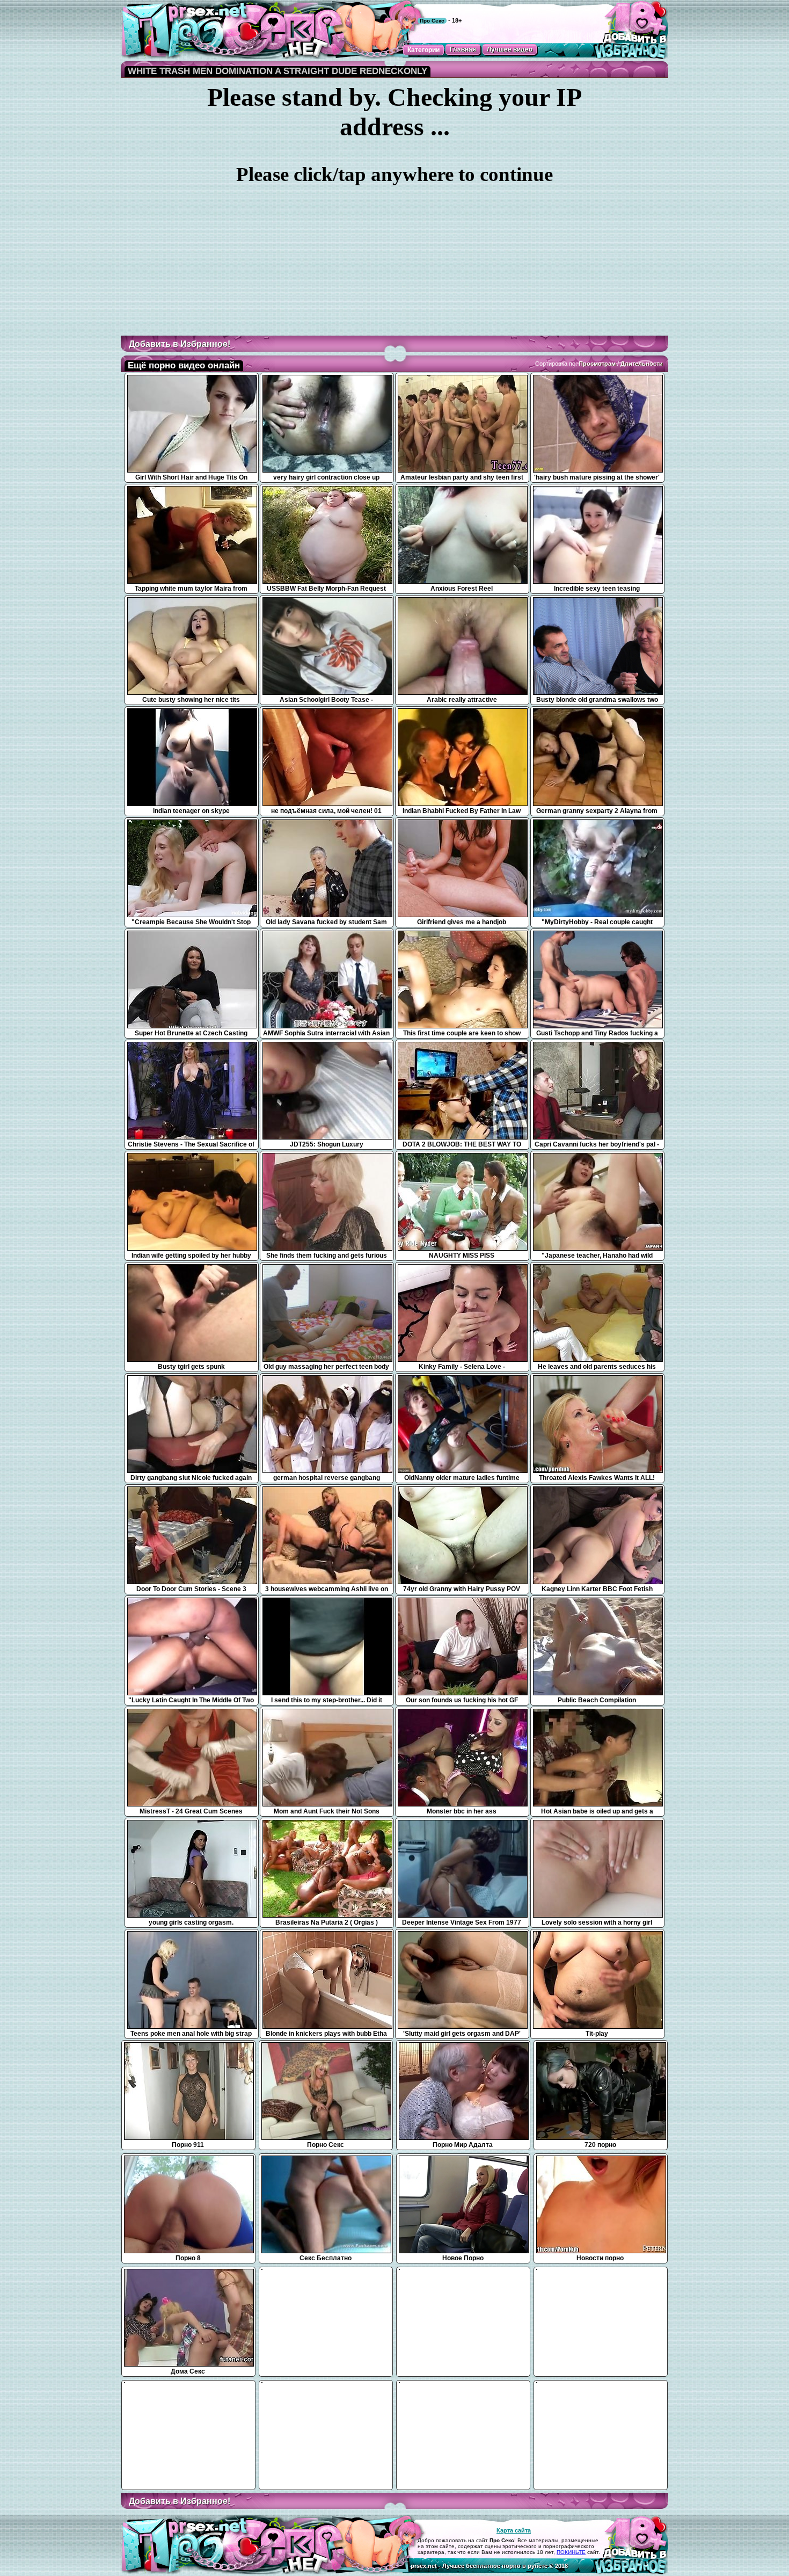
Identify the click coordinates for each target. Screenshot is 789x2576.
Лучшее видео (510, 49)
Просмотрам (597, 364)
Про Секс (432, 21)
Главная (463, 49)
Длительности (642, 364)
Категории (423, 50)
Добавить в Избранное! (180, 344)
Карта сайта (514, 2530)
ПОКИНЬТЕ (571, 2552)
